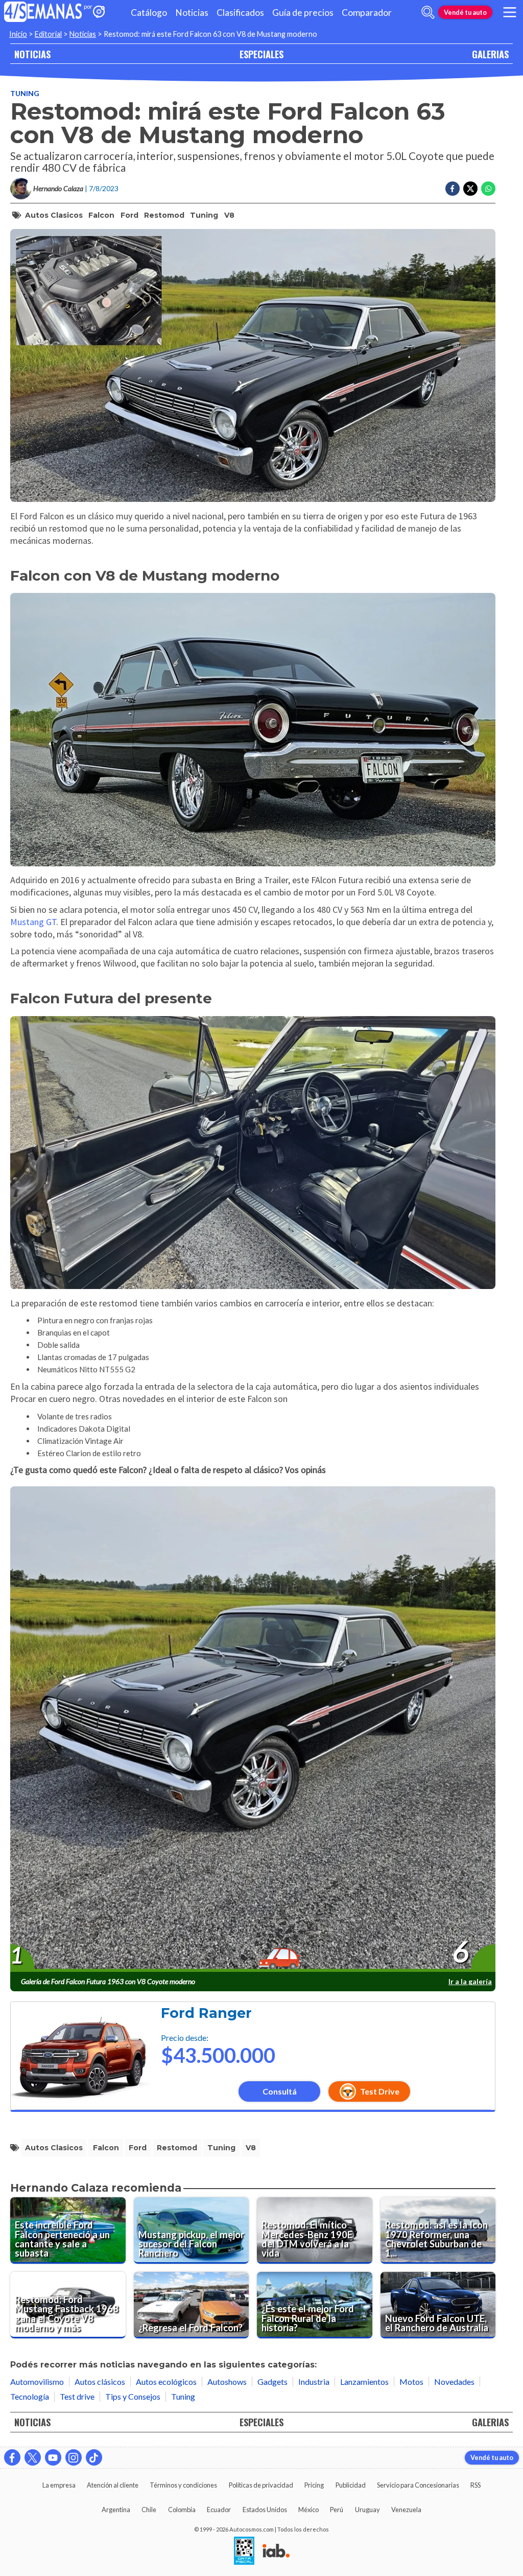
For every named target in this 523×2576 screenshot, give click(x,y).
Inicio (18, 34)
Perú (337, 2510)
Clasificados (240, 13)
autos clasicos (54, 215)
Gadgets (272, 2382)
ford (129, 215)
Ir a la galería (470, 1981)
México (308, 2510)
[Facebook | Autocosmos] (12, 2457)
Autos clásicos (100, 2382)
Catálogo (149, 13)
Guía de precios (303, 13)
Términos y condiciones (183, 2485)
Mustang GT (33, 922)
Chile (149, 2510)
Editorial (48, 34)
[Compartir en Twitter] (470, 189)
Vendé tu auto (465, 12)
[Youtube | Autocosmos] (53, 2457)
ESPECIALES (261, 54)
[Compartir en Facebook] (453, 189)
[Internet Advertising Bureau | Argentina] (276, 2551)
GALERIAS (490, 54)
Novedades (454, 2382)
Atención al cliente (113, 2485)
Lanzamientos (364, 2382)
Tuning (25, 93)
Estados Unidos (265, 2510)
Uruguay (367, 2510)
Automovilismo (37, 2382)
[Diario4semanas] (43, 13)
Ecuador (219, 2510)
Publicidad (351, 2485)
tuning (204, 215)
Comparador (367, 13)
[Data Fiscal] (244, 2551)
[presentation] (253, 1730)
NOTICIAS (32, 54)
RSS (476, 2485)
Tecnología (30, 2396)
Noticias (192, 13)
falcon (101, 215)
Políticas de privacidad (261, 2485)
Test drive (77, 2396)
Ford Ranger (206, 2013)
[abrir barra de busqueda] (428, 12)
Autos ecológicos (166, 2382)
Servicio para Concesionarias (418, 2485)
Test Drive (380, 2091)
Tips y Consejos (133, 2396)
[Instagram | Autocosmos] (74, 2457)
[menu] (510, 12)
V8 (229, 215)
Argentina (116, 2510)
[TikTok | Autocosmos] (94, 2457)
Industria (314, 2382)
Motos (411, 2382)
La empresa (59, 2485)
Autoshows (227, 2382)
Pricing (314, 2485)
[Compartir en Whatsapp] (488, 189)
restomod (164, 215)
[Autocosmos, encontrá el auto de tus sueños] (99, 13)
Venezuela (406, 2510)
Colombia (182, 2510)
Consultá (280, 2091)
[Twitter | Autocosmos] (33, 2457)
